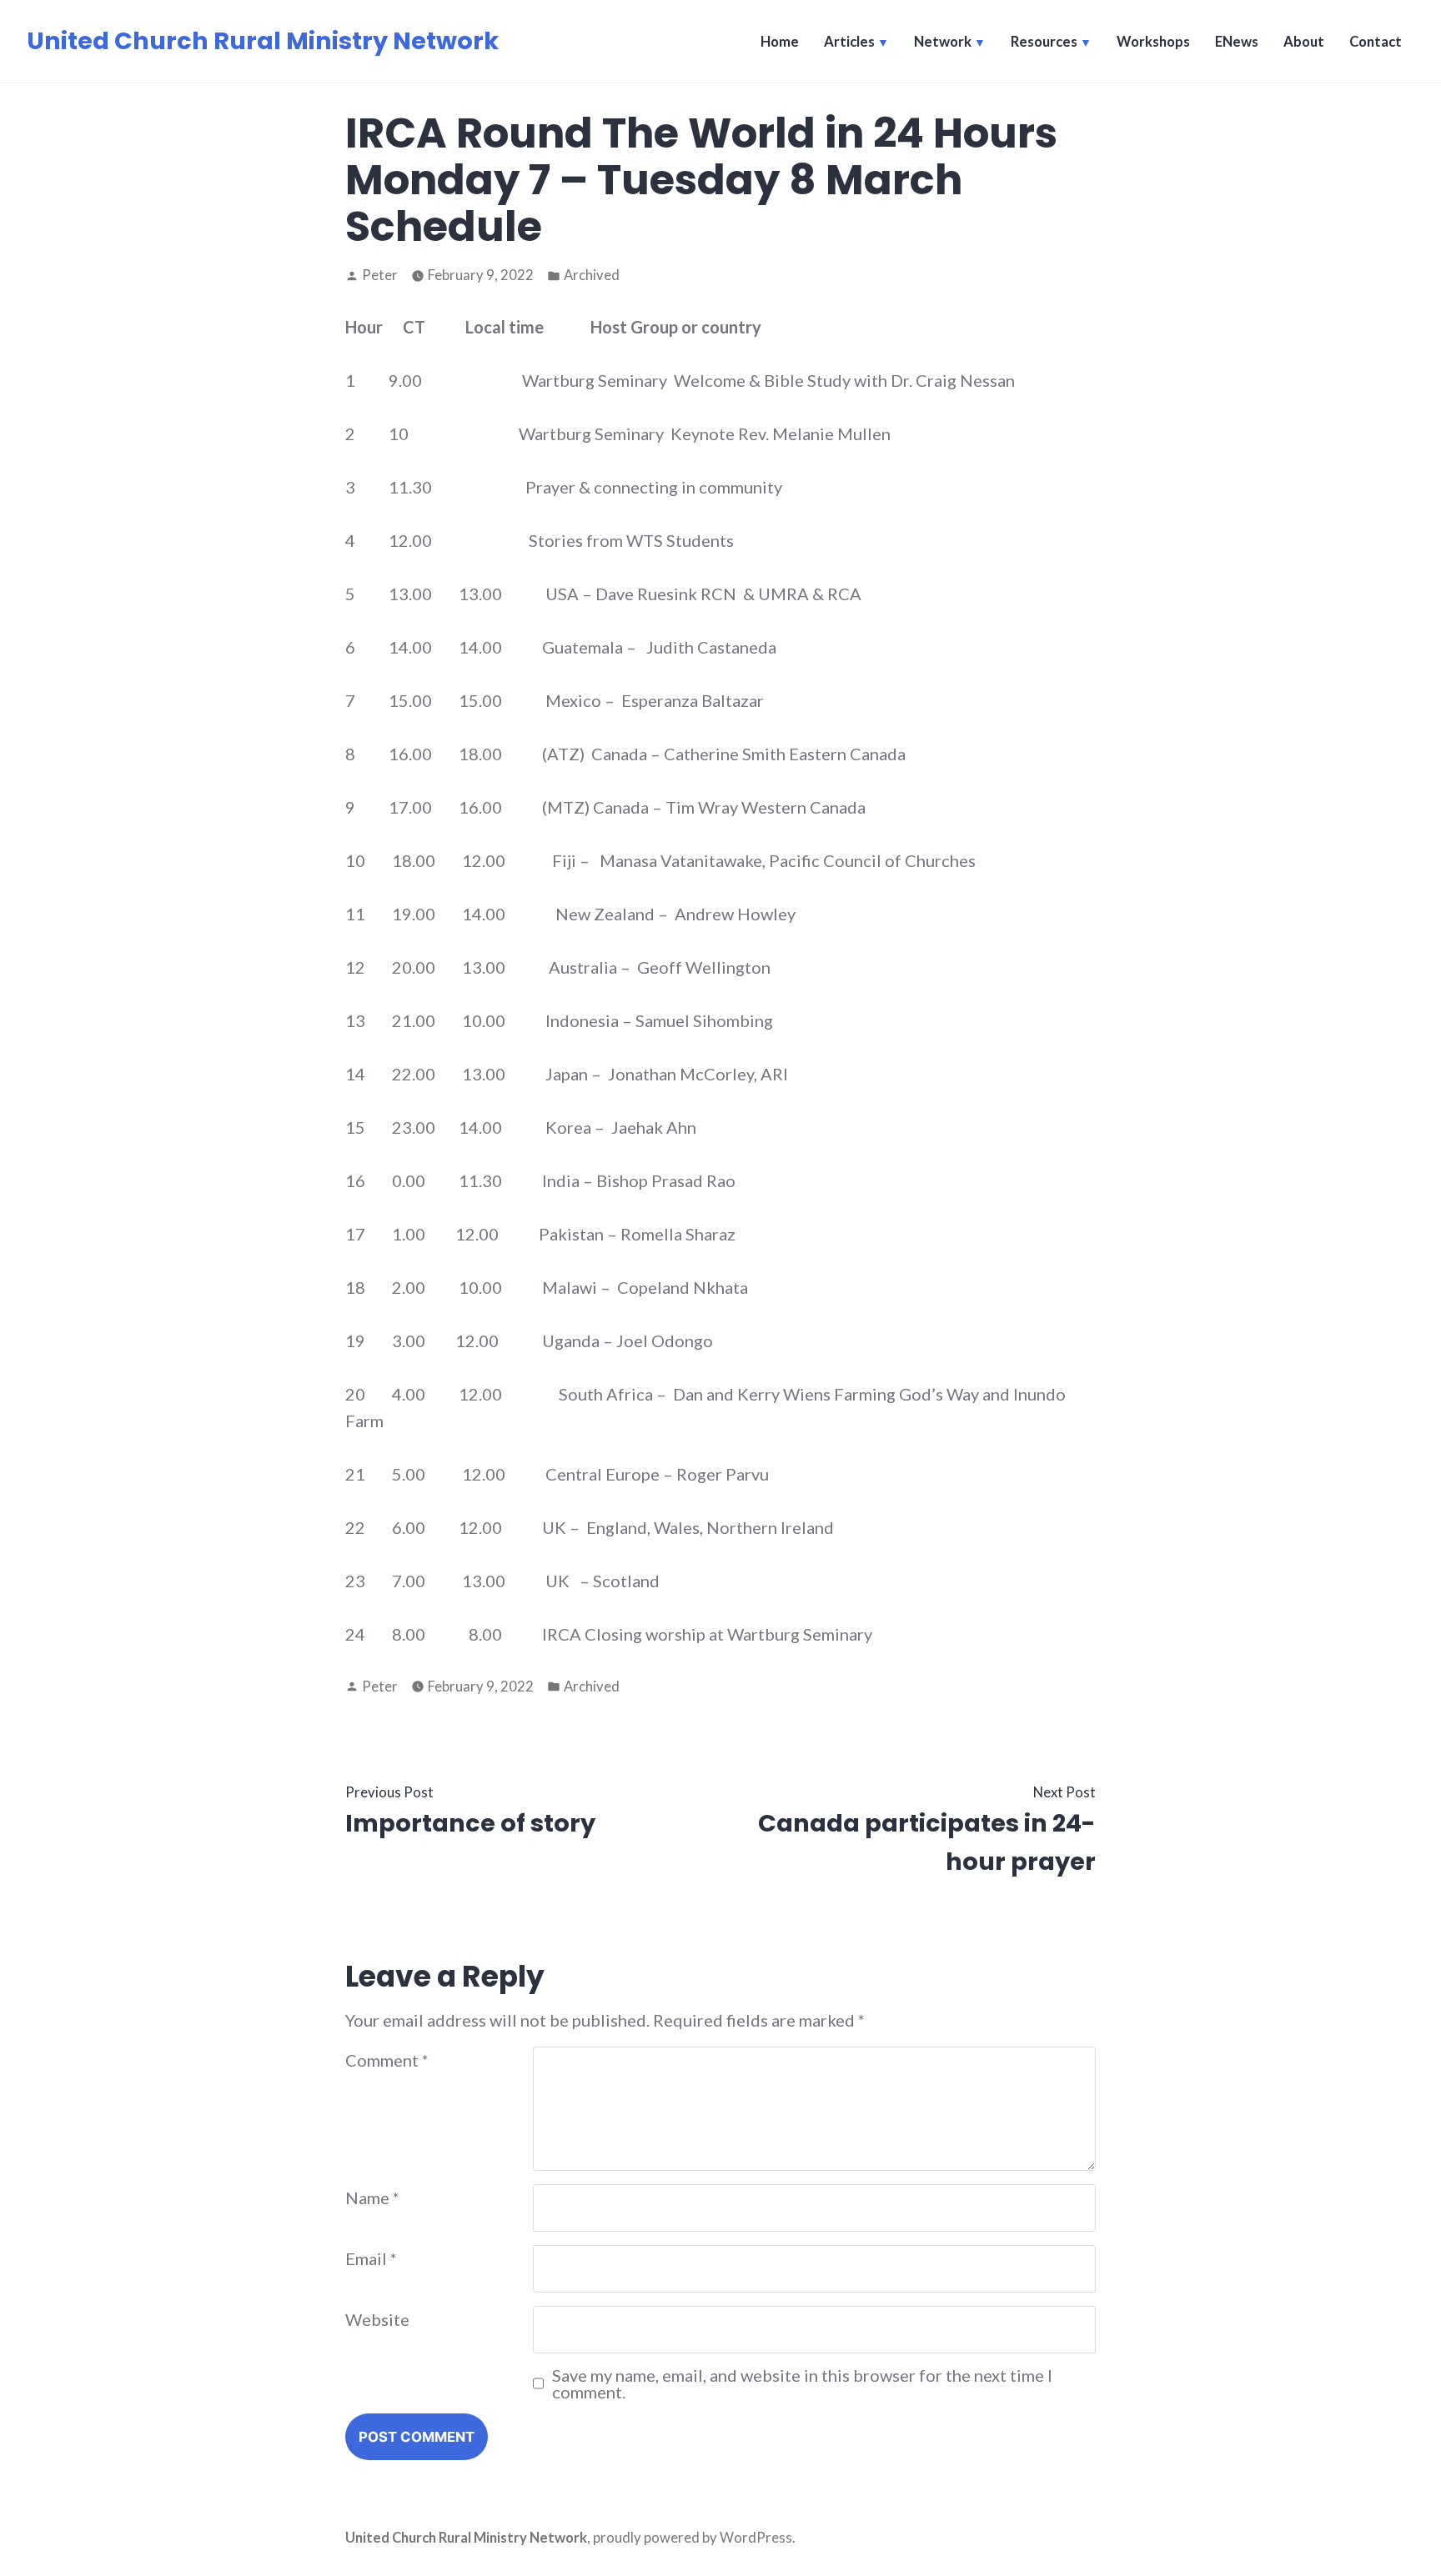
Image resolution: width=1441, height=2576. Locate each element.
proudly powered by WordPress (693, 2538)
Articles (849, 42)
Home (780, 42)
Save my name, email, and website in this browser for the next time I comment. (802, 2383)
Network (943, 42)
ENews (1237, 42)
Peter (380, 275)
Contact (1376, 42)
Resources (1044, 42)
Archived (592, 275)
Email (371, 2258)
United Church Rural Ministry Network (263, 41)
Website (377, 2319)
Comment (387, 2060)
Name (372, 2198)
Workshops (1153, 42)
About (1304, 42)
